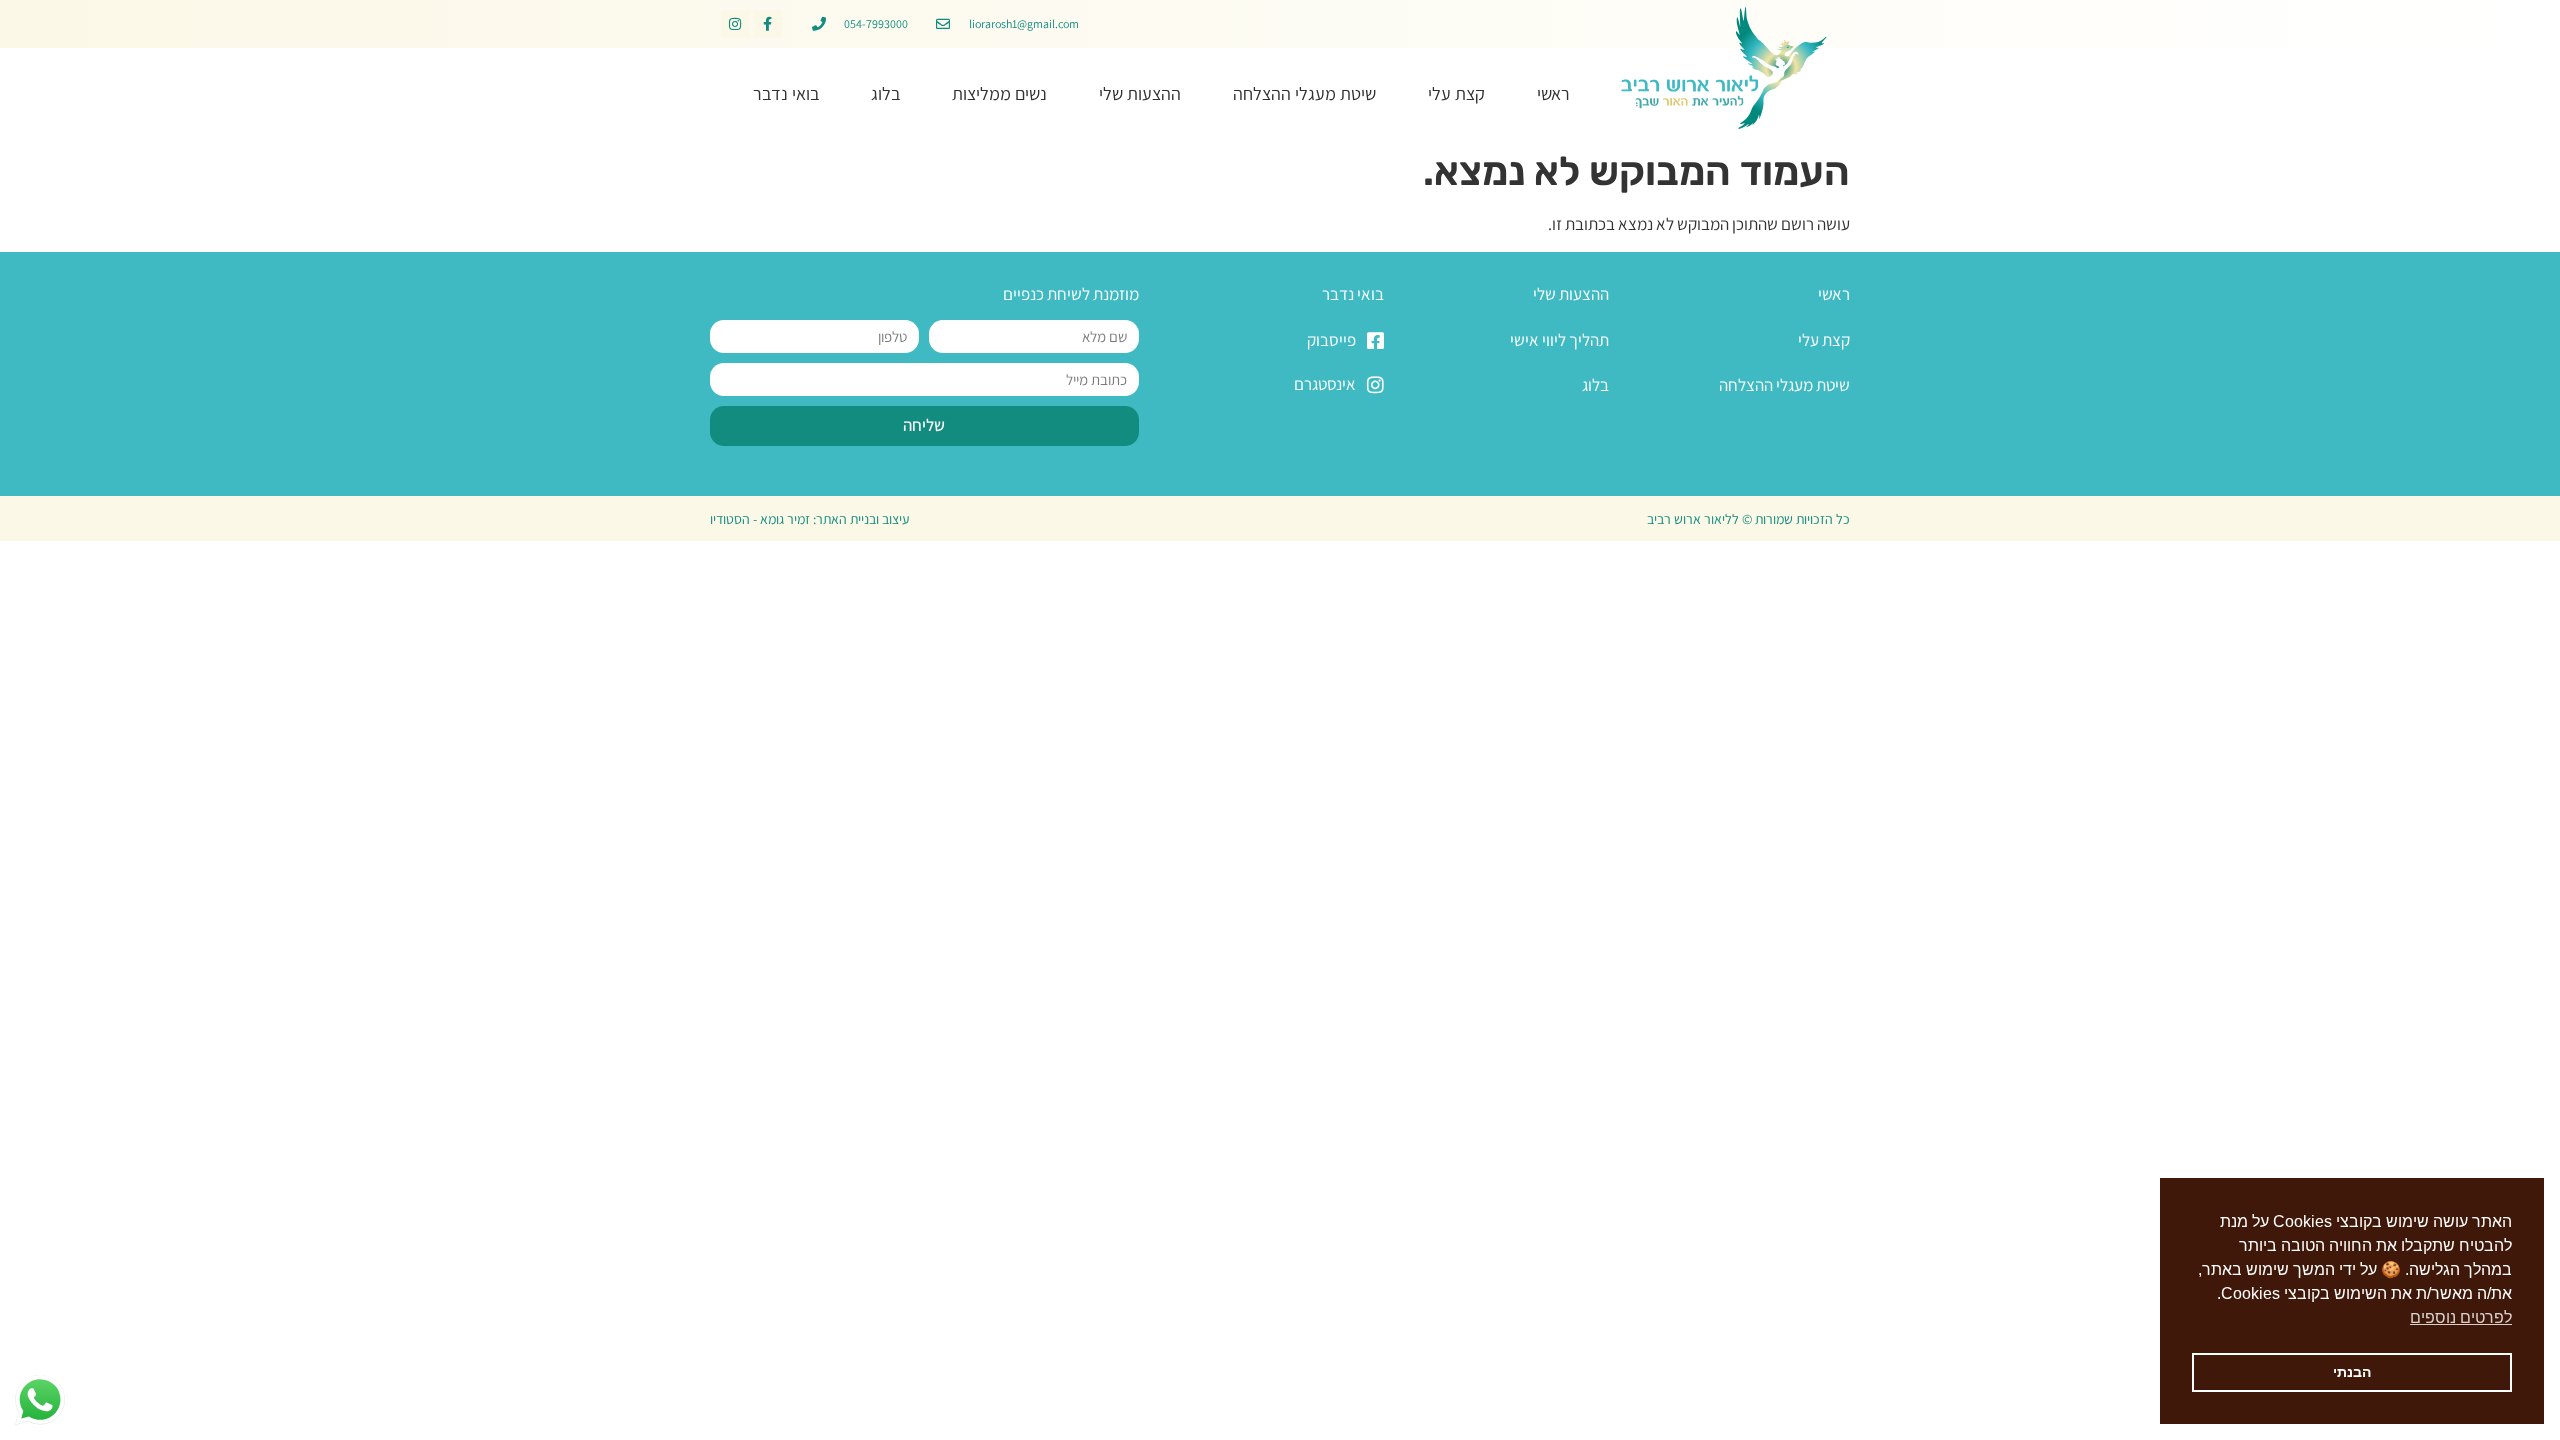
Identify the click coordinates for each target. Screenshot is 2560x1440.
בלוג (885, 93)
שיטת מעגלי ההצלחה (1304, 93)
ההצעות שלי (1140, 93)
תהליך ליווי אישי (1559, 340)
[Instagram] (735, 24)
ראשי (1553, 93)
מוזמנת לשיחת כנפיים (1071, 294)
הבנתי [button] (2352, 1372)
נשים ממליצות (999, 93)
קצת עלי (1456, 93)
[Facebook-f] (768, 24)
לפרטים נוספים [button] (2461, 1317)
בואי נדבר (786, 93)
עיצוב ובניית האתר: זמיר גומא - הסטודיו (809, 519)
